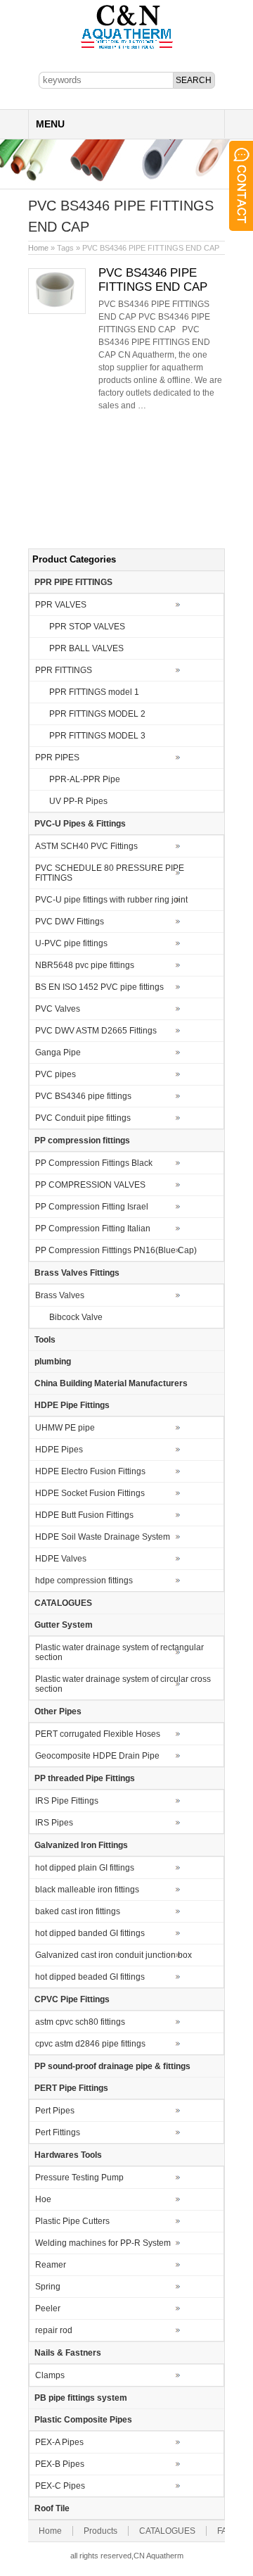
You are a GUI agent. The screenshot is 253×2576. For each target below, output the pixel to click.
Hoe (43, 2199)
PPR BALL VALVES (86, 648)
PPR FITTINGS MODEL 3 (97, 736)
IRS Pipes (54, 1823)
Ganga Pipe (58, 1053)
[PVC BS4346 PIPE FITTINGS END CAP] (57, 311)
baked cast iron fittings (78, 1911)
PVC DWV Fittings (70, 922)
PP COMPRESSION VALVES (90, 1185)
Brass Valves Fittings (77, 1273)
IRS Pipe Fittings (67, 1801)
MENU (50, 124)
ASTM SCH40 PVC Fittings (86, 846)
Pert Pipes (55, 2111)
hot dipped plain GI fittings (85, 1868)
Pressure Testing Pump (79, 2178)
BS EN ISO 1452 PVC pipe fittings (99, 987)
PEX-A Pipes (59, 2442)
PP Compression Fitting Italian (93, 1229)
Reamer (51, 2265)
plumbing (53, 1362)
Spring (48, 2287)
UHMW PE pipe (65, 1428)
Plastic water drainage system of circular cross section (123, 1684)
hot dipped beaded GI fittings (90, 1977)
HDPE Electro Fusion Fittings (90, 1471)
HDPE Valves (61, 1559)
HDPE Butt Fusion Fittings (84, 1515)
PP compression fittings (82, 1141)
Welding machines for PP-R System (103, 2243)
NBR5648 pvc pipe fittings (85, 965)
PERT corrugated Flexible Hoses (98, 1734)
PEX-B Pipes (60, 2464)
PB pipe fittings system (81, 2398)
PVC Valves (58, 1009)
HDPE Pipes (59, 1450)
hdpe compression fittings (84, 1581)
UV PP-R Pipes (78, 801)
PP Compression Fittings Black (94, 1163)
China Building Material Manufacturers (111, 1383)
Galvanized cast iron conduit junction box (113, 1955)
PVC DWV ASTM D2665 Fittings (96, 1031)
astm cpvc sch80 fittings (80, 2022)
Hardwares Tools (68, 2155)
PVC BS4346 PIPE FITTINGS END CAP (153, 280)
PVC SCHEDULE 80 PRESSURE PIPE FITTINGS (110, 873)
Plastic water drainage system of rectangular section (119, 1652)
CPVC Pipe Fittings (72, 1999)
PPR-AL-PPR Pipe (85, 779)
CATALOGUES (63, 1603)
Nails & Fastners (68, 2353)
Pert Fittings (58, 2132)
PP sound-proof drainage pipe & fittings (112, 2066)
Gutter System (64, 1625)
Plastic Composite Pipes (83, 2420)
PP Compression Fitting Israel (92, 1207)
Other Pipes (58, 1711)
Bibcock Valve (76, 1317)
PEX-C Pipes (60, 2486)
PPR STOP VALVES (87, 627)
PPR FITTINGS (64, 670)
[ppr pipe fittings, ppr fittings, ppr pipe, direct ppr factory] (127, 48)
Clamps (50, 2375)
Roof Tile (52, 2508)
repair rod (54, 2330)
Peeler (48, 2308)
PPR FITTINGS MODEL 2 (97, 714)
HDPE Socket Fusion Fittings (90, 1493)
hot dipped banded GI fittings (90, 1933)
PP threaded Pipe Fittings (85, 1778)
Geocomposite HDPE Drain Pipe (97, 1756)
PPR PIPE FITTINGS (73, 582)
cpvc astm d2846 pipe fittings (90, 2044)
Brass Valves (60, 1295)
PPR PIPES (57, 758)
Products (100, 2531)
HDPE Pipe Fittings (72, 1405)
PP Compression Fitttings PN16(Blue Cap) (116, 1250)
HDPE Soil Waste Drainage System (103, 1537)
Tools (45, 1340)
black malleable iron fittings (87, 1890)
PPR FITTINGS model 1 (94, 692)
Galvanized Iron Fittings (81, 1845)
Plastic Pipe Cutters (72, 2221)
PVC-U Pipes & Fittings (80, 824)
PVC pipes (56, 1074)
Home (38, 248)
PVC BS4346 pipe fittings (83, 1096)
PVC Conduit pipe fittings (83, 1118)
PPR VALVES (61, 605)
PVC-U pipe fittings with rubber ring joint (111, 900)
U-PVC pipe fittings (71, 943)
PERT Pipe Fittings (71, 2088)
